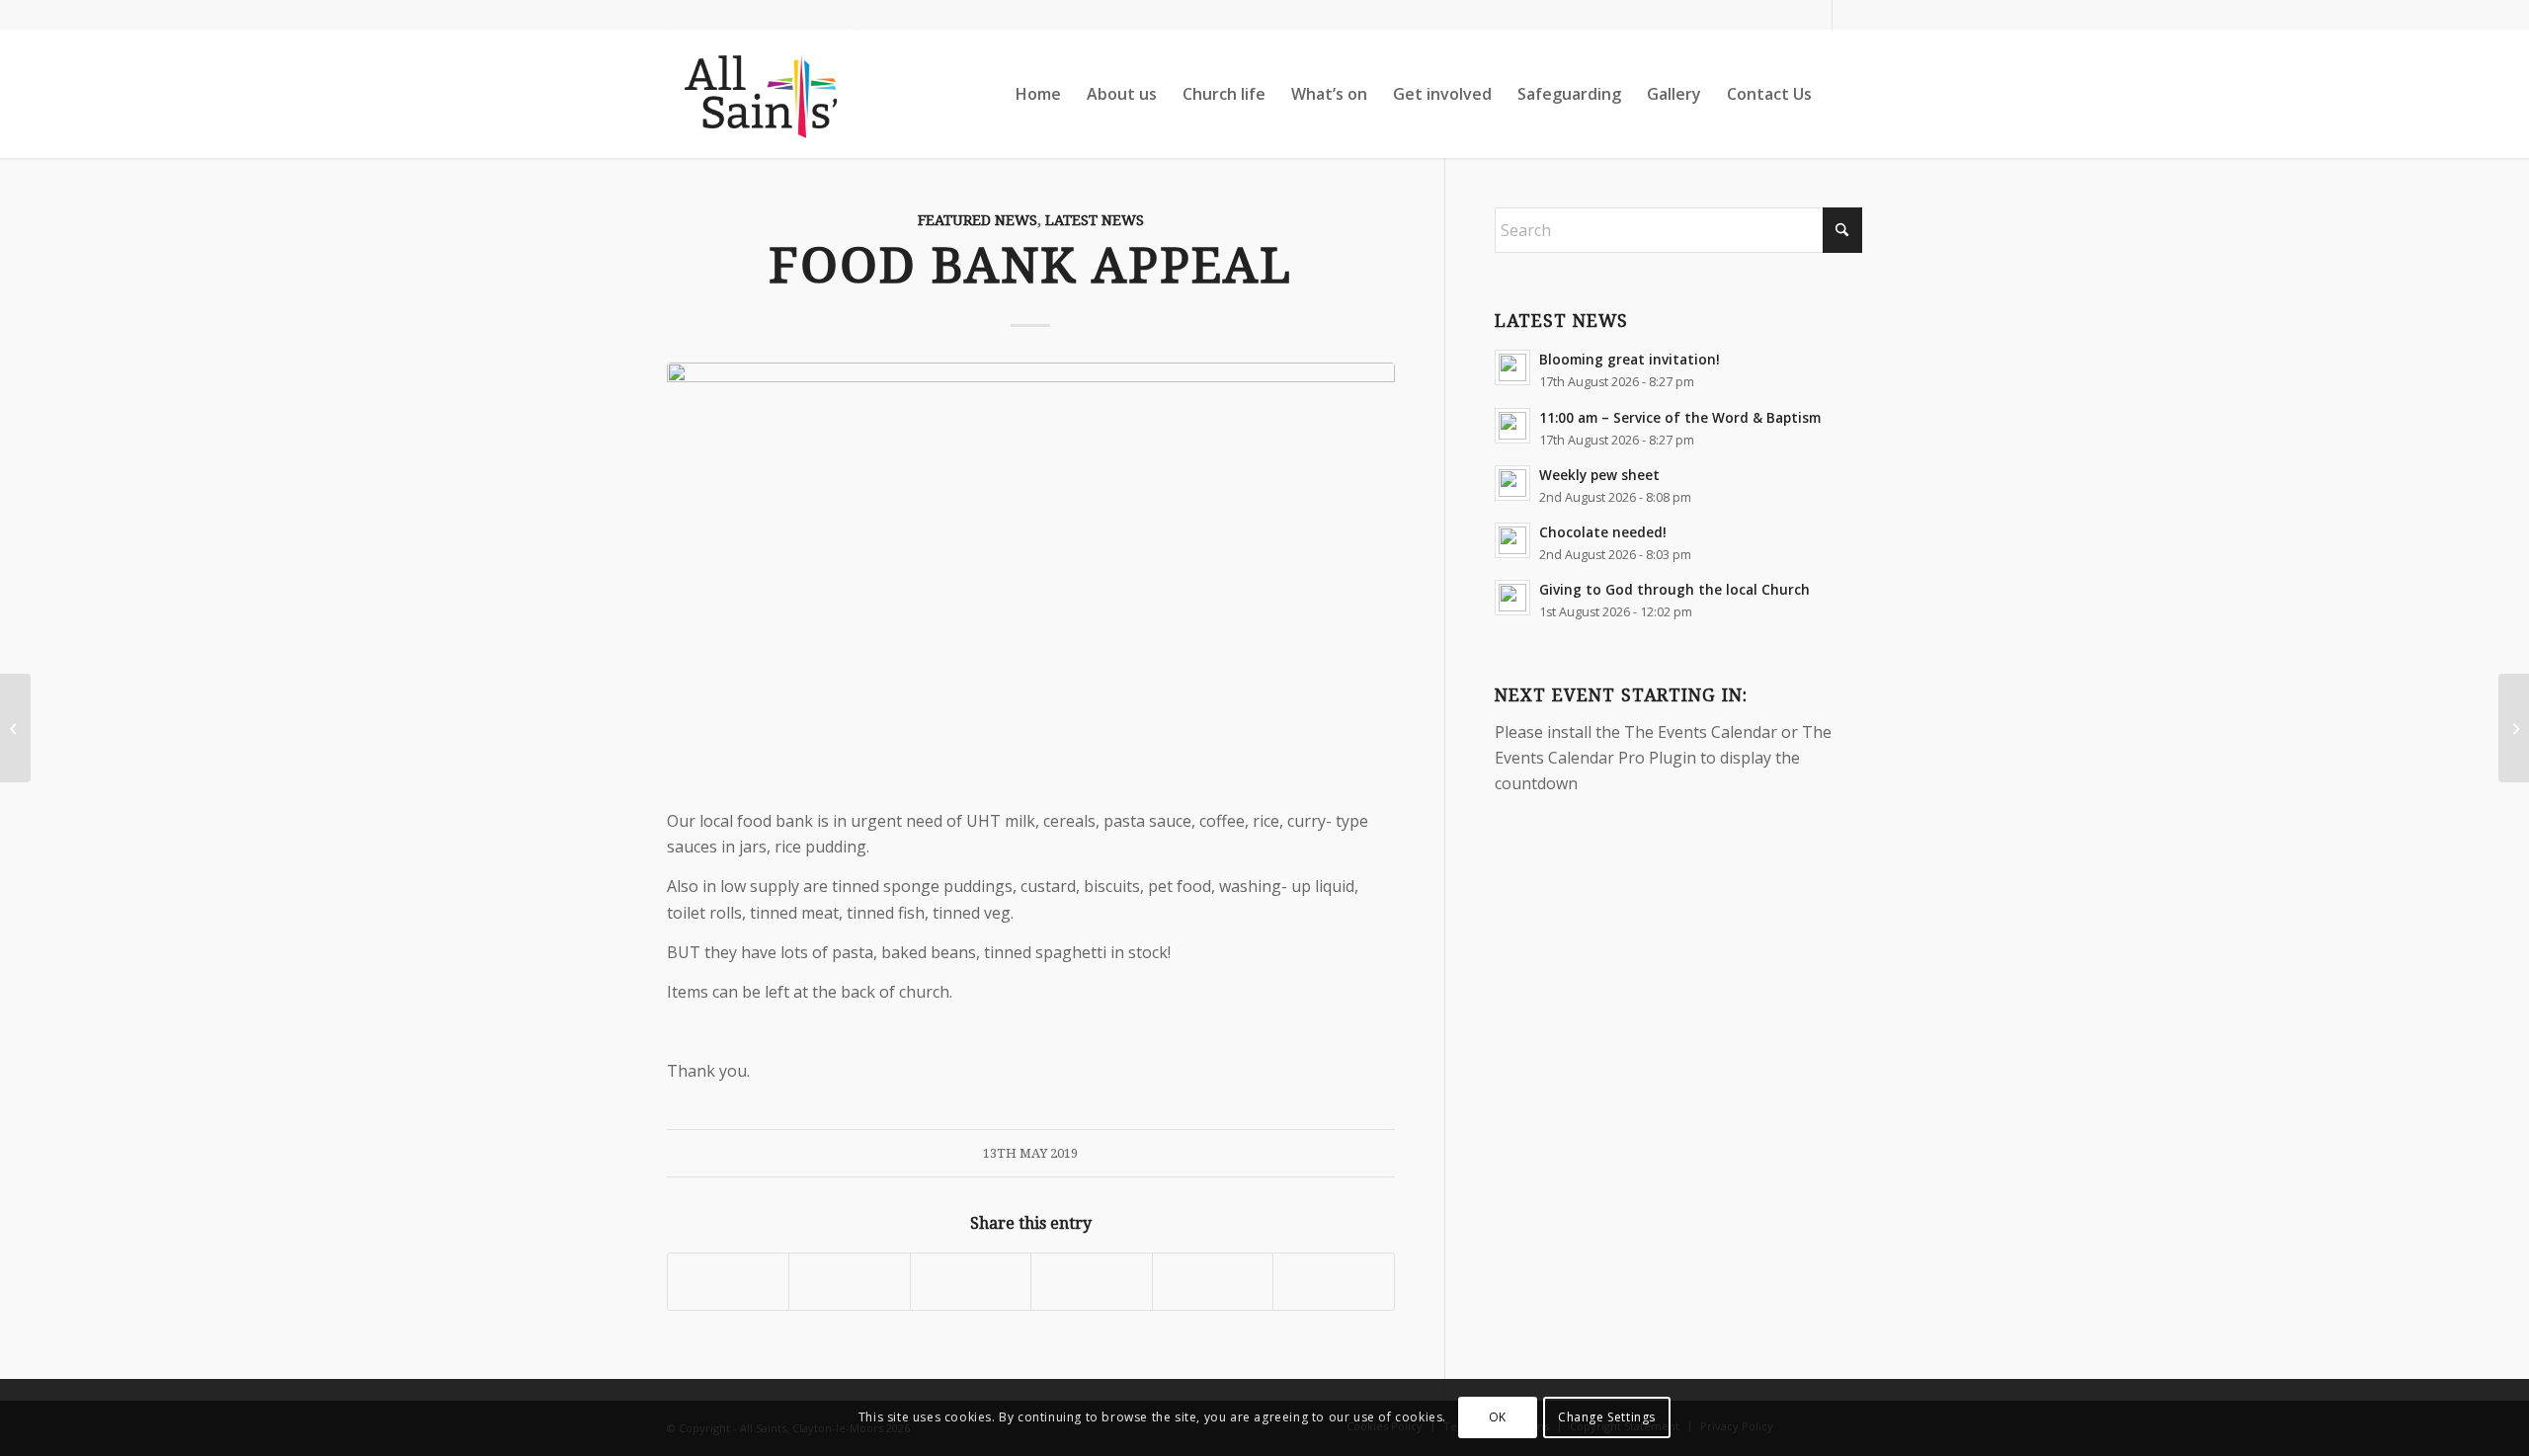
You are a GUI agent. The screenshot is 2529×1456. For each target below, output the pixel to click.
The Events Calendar (1701, 732)
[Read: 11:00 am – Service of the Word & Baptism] (1512, 426)
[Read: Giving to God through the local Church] (1512, 598)
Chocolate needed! (1603, 532)
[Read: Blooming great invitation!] (1512, 367)
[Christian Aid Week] (15, 728)
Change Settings (1607, 1417)
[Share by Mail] (1333, 1282)
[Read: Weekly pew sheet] (1512, 483)
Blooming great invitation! (1630, 359)
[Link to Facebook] (1817, 15)
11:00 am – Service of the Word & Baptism (1680, 417)
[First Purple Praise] (2514, 728)
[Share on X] (849, 1282)
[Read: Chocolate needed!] (1512, 540)
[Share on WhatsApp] (971, 1282)
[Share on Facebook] (728, 1282)
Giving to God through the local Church (1674, 589)
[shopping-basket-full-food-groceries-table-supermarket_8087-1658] (1031, 573)
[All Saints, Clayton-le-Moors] (763, 94)
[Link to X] (1847, 15)
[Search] (1844, 94)
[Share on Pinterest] (1091, 1282)
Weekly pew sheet (1599, 475)
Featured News (978, 220)
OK (1498, 1417)
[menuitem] (1038, 94)
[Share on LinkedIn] (1213, 1282)
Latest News (1095, 220)
